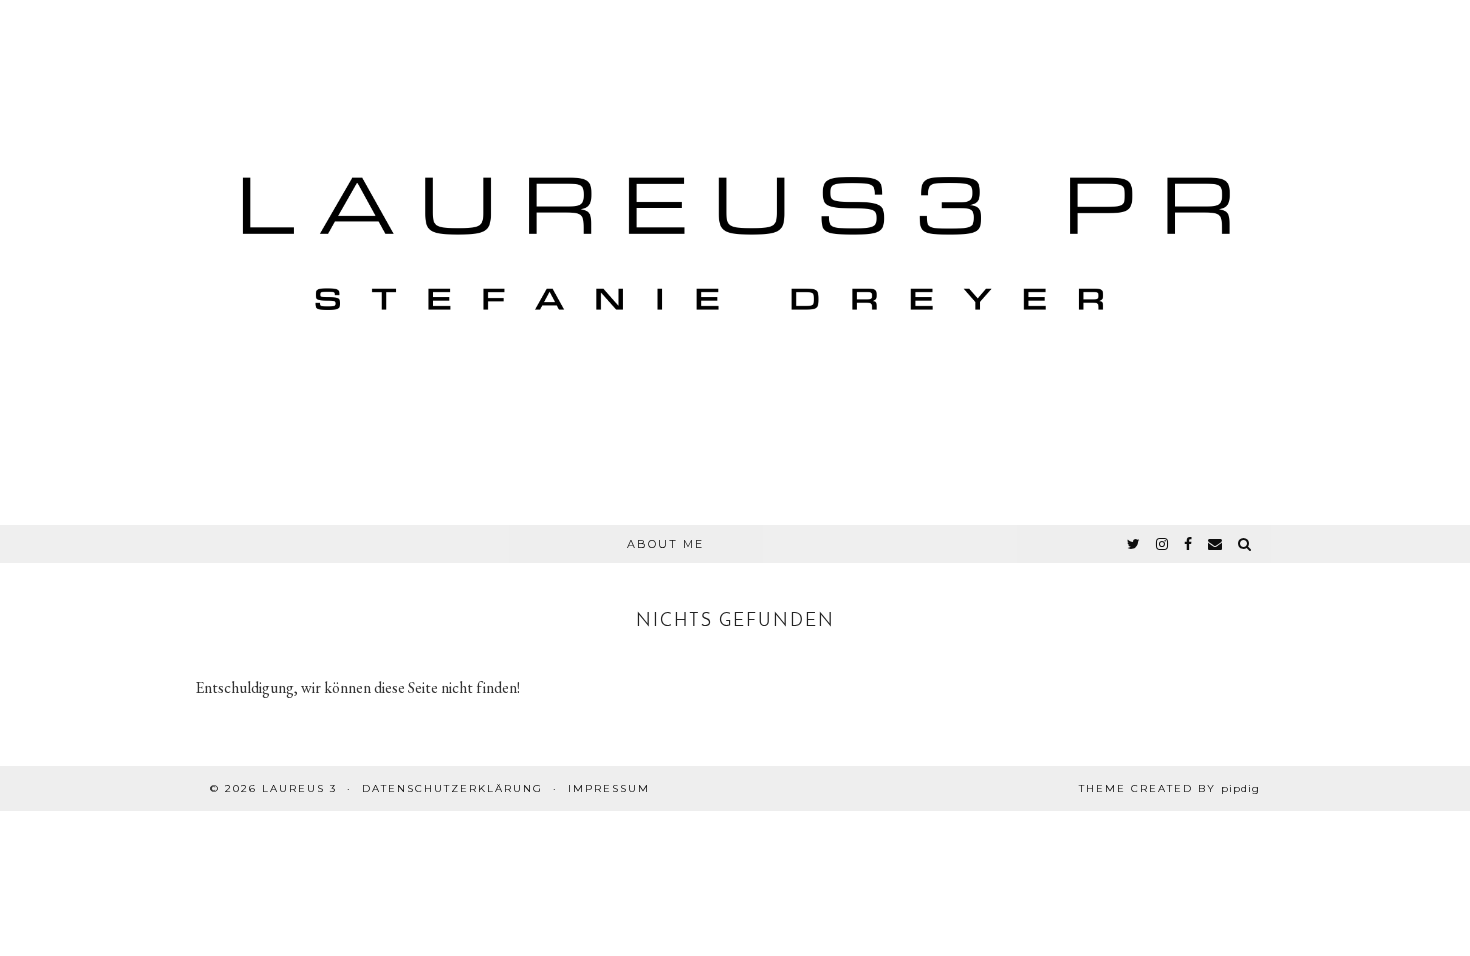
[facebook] (1189, 544)
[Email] (1216, 544)
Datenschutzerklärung (452, 788)
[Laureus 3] (735, 262)
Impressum (609, 788)
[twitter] (1134, 544)
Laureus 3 (299, 788)
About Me (665, 544)
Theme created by (1169, 788)
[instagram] (1163, 544)
